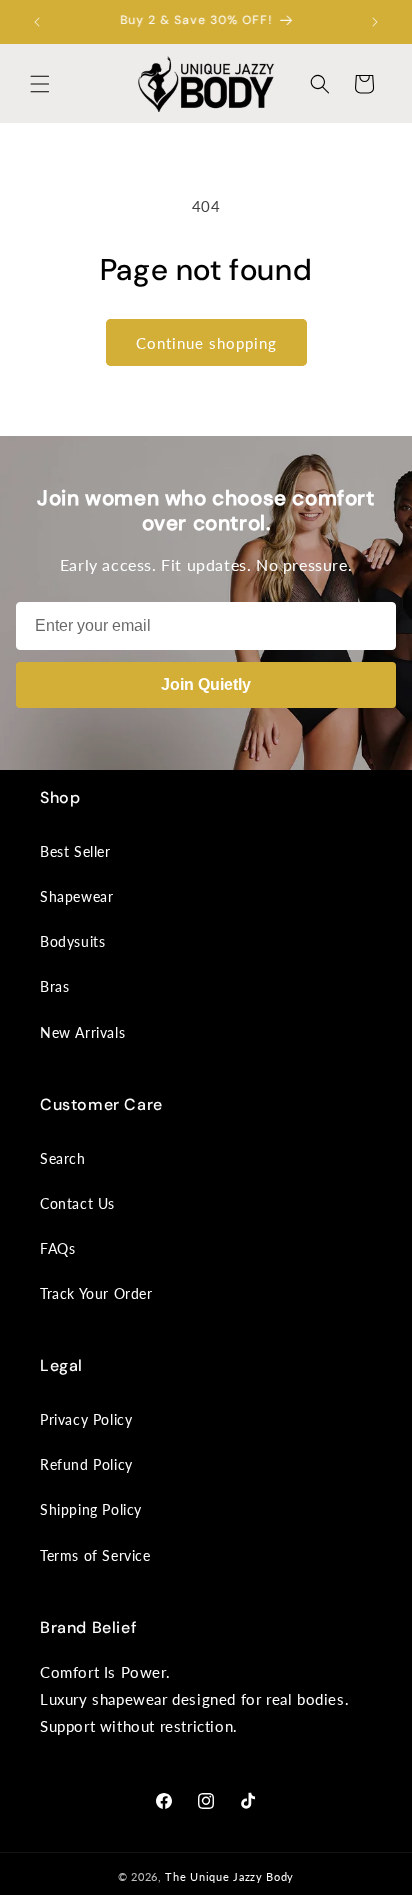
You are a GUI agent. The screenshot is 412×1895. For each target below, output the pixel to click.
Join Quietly (206, 684)
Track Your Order (96, 1293)
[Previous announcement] (37, 22)
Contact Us (77, 1203)
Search (63, 1158)
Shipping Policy (91, 1509)
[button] (40, 84)
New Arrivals (82, 1032)
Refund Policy (86, 1464)
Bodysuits (72, 941)
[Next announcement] (375, 22)
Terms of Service (95, 1555)
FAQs (57, 1248)
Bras (54, 986)
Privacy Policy (86, 1419)
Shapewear (76, 896)
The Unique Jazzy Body (229, 1876)
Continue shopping (206, 343)
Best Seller (75, 851)
